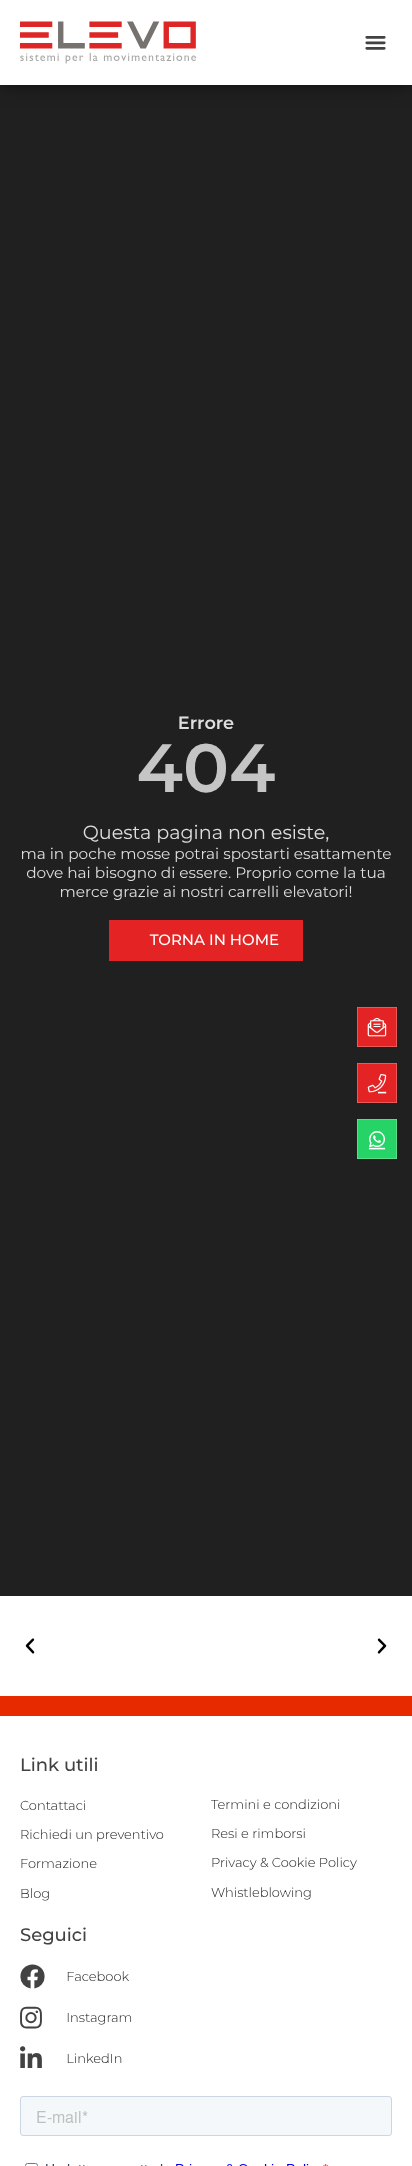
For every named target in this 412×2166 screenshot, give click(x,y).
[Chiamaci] (377, 1083)
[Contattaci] (377, 1027)
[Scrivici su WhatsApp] (377, 1139)
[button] (375, 43)
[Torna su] (377, 2131)
